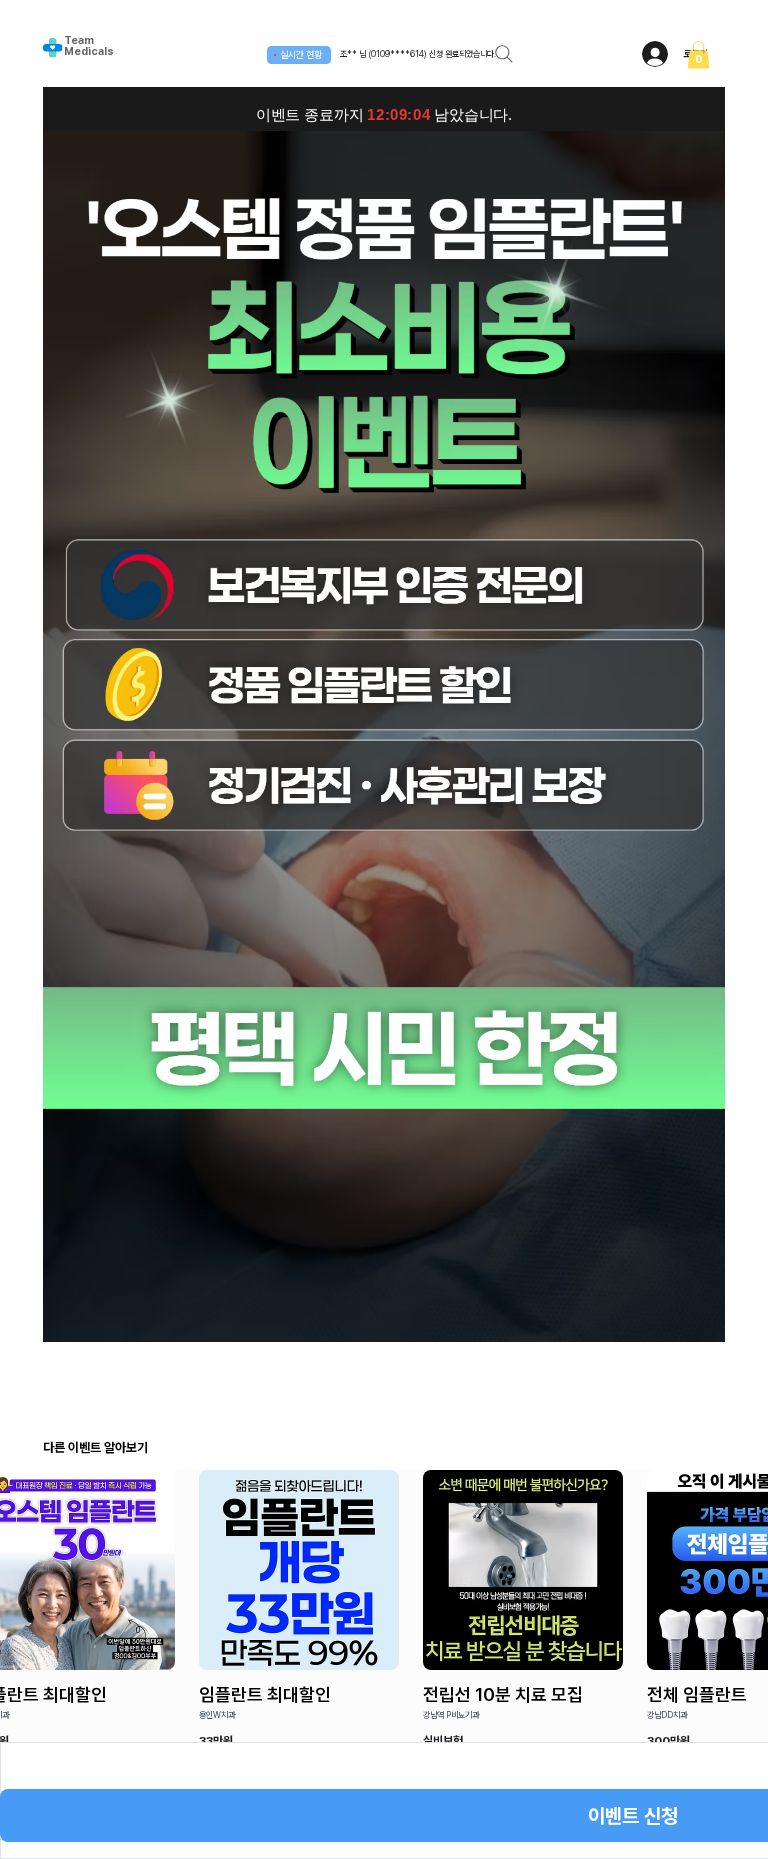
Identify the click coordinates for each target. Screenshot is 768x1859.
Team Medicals (89, 46)
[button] (698, 54)
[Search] (504, 54)
